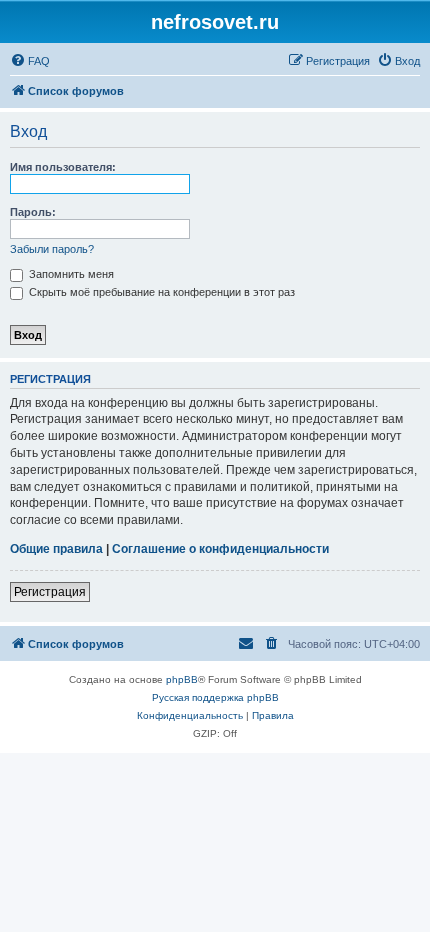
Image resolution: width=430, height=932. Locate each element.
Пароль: (33, 212)
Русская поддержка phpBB (215, 697)
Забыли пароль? (52, 249)
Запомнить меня (70, 274)
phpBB (182, 679)
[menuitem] (30, 61)
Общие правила (56, 549)
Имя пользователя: (63, 167)
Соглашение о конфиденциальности (220, 549)
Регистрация (50, 592)
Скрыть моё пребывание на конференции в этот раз (160, 292)
